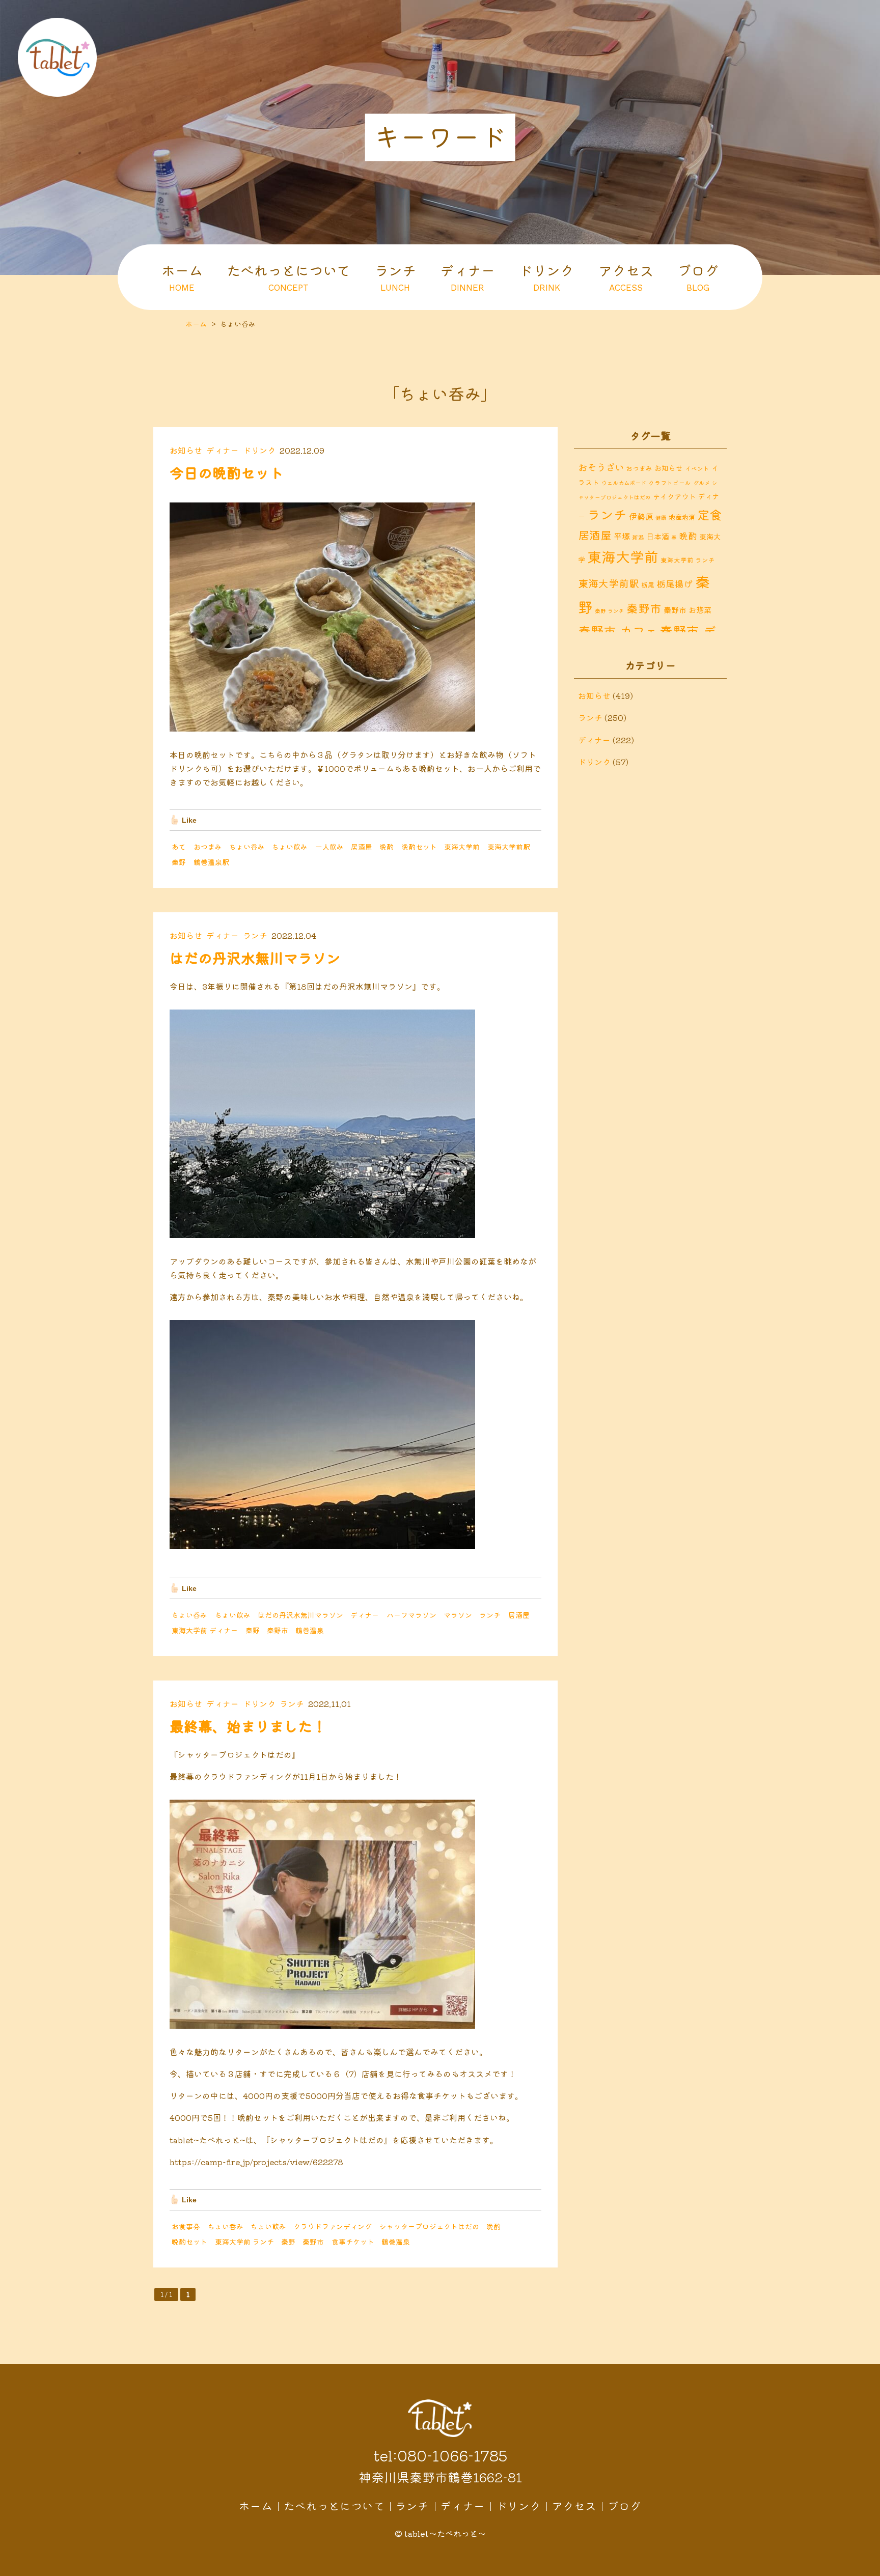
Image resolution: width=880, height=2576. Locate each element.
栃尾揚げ (675, 584)
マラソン (458, 1615)
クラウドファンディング (333, 2226)
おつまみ (208, 847)
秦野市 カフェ (618, 631)
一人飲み (329, 847)
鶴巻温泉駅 (211, 862)
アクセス (626, 276)
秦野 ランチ (610, 611)
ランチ (395, 276)
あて (179, 847)
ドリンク (546, 276)
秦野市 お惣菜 (687, 609)
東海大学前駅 (509, 847)
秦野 (179, 862)
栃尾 (648, 585)
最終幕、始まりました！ (248, 1726)
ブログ (698, 276)
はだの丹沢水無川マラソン (255, 958)
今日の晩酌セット (227, 472)
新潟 (638, 537)
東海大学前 (462, 847)
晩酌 (387, 847)
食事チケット (353, 2242)
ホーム (182, 276)
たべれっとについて (288, 276)
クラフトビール (670, 482)
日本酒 (658, 536)
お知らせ (186, 450)
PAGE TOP (865, 2566)
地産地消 (682, 517)
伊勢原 (641, 516)
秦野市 (278, 1630)
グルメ (702, 483)
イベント (697, 468)
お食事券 (186, 2226)
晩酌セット (419, 847)
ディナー (468, 276)
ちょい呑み (247, 847)
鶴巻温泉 (310, 1630)
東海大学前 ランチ (244, 2242)
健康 (661, 517)
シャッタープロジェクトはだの (429, 2226)
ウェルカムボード (624, 483)
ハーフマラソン (411, 1615)
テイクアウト (674, 496)
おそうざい (601, 467)
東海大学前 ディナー (205, 1630)
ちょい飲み (290, 847)
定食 (709, 514)
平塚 (622, 536)
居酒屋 (362, 847)
